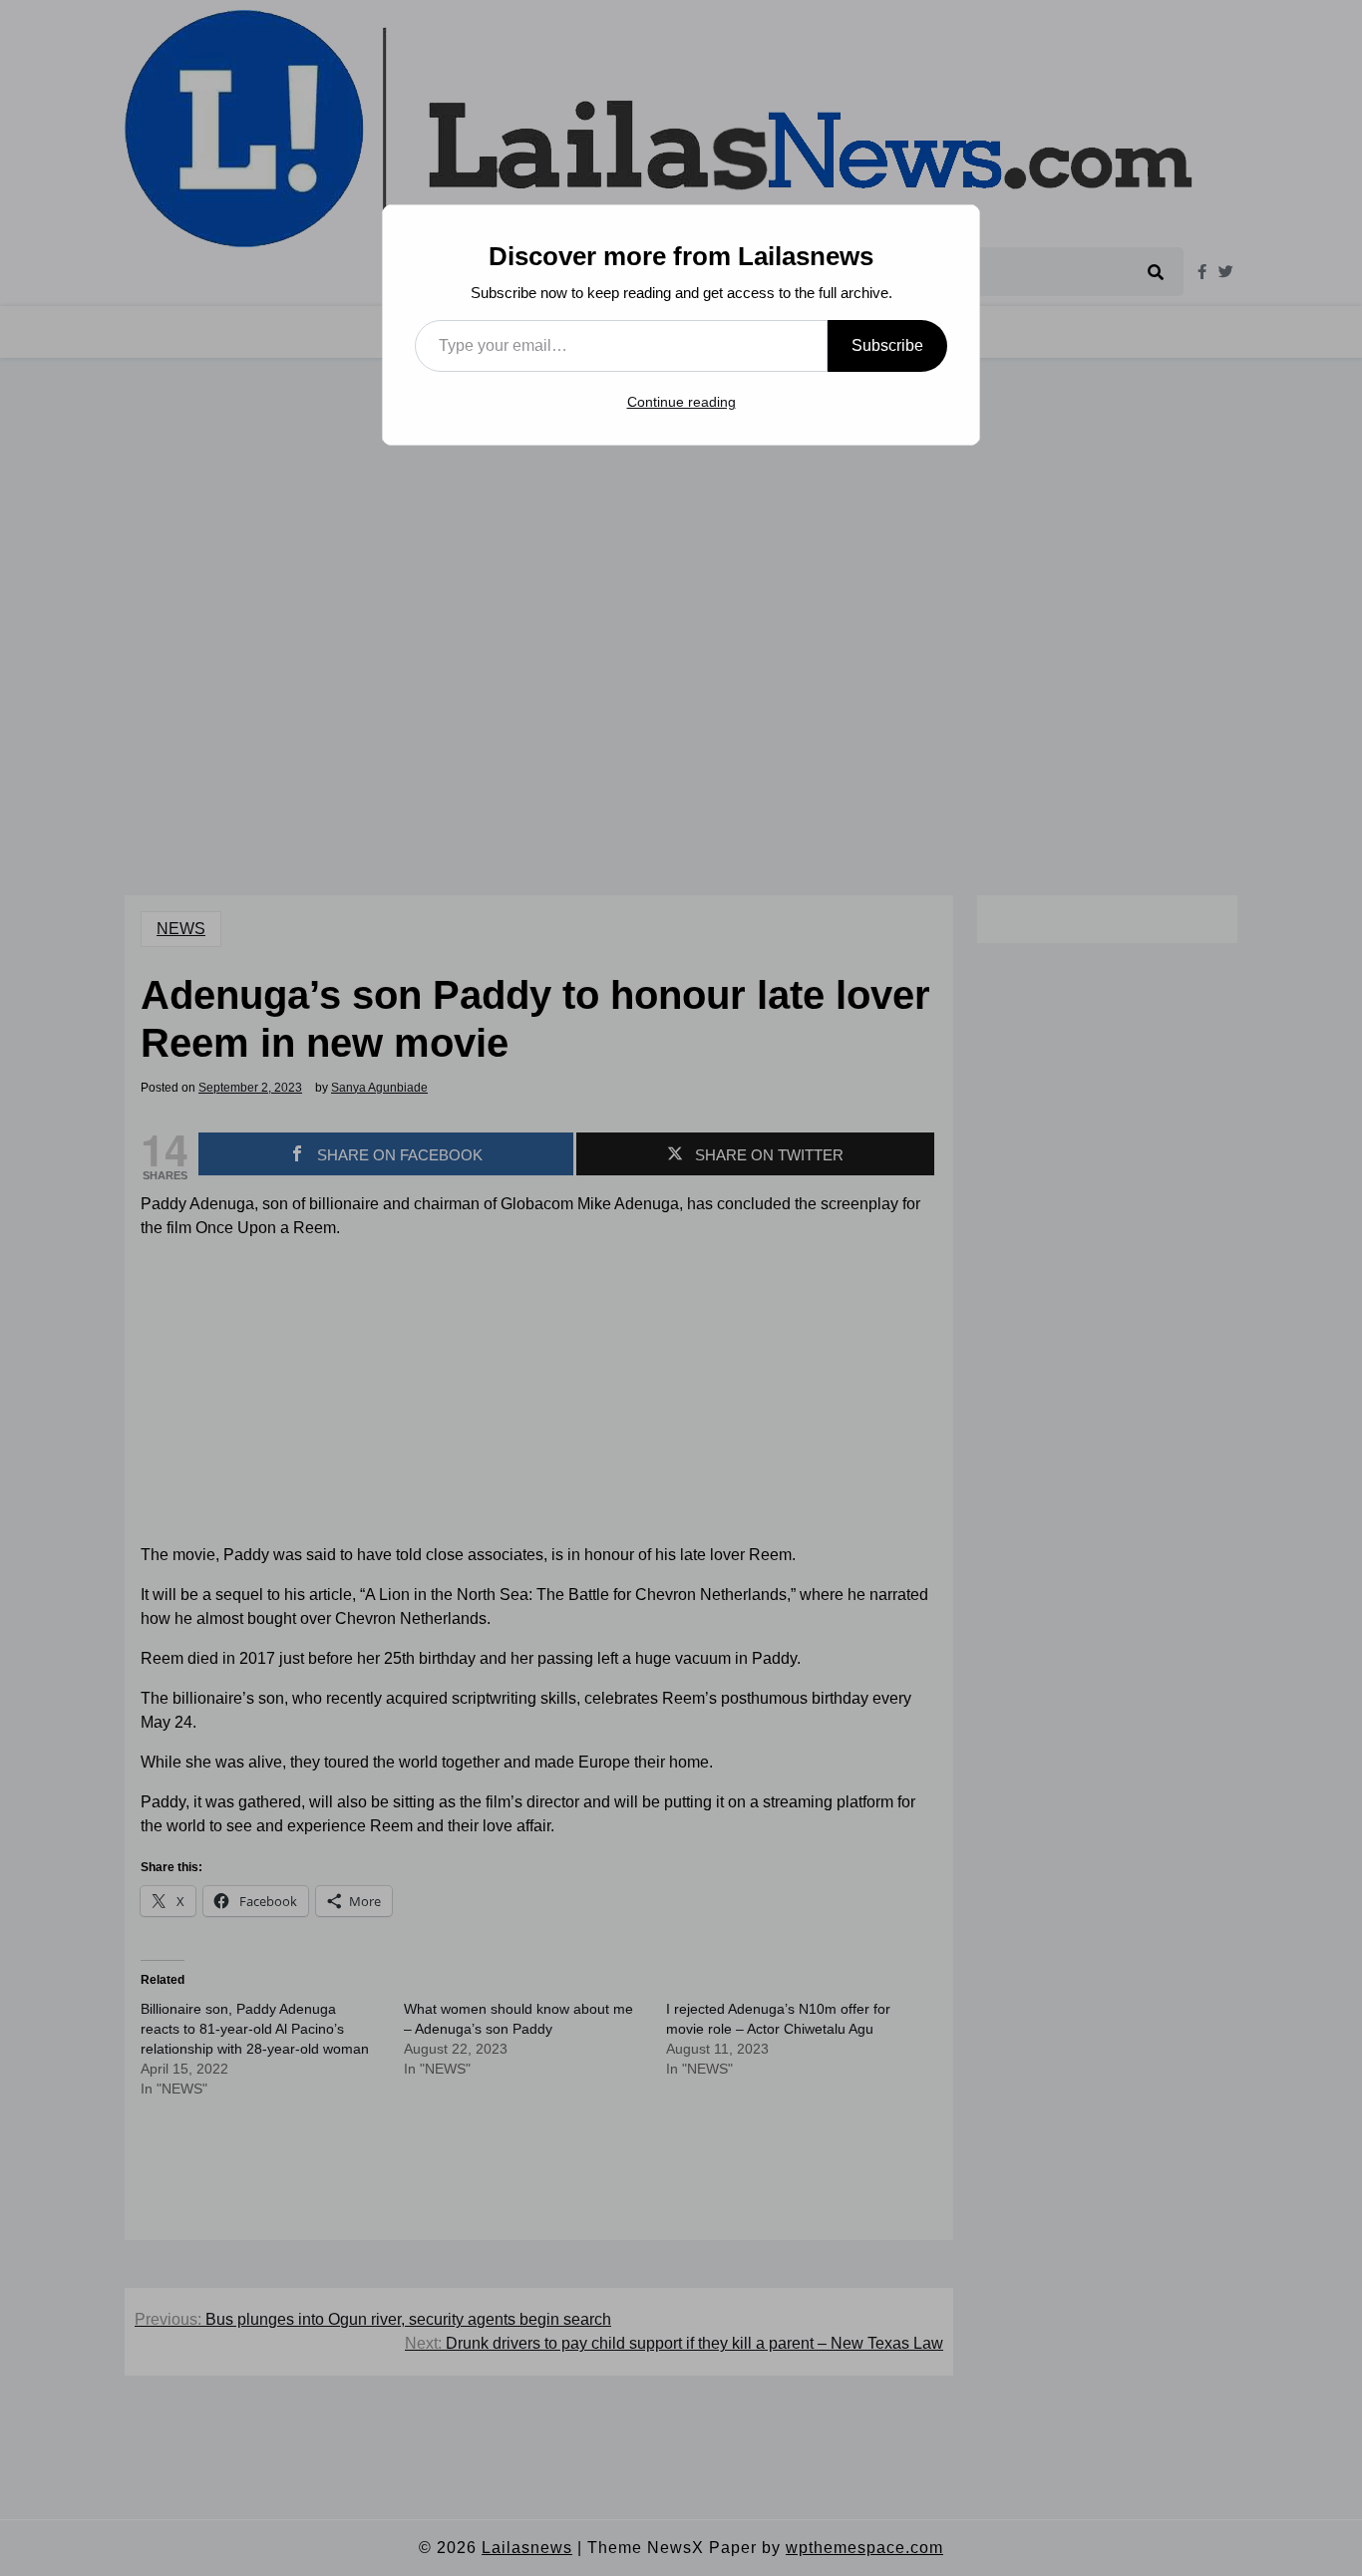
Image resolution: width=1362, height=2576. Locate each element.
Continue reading (681, 402)
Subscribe (887, 345)
